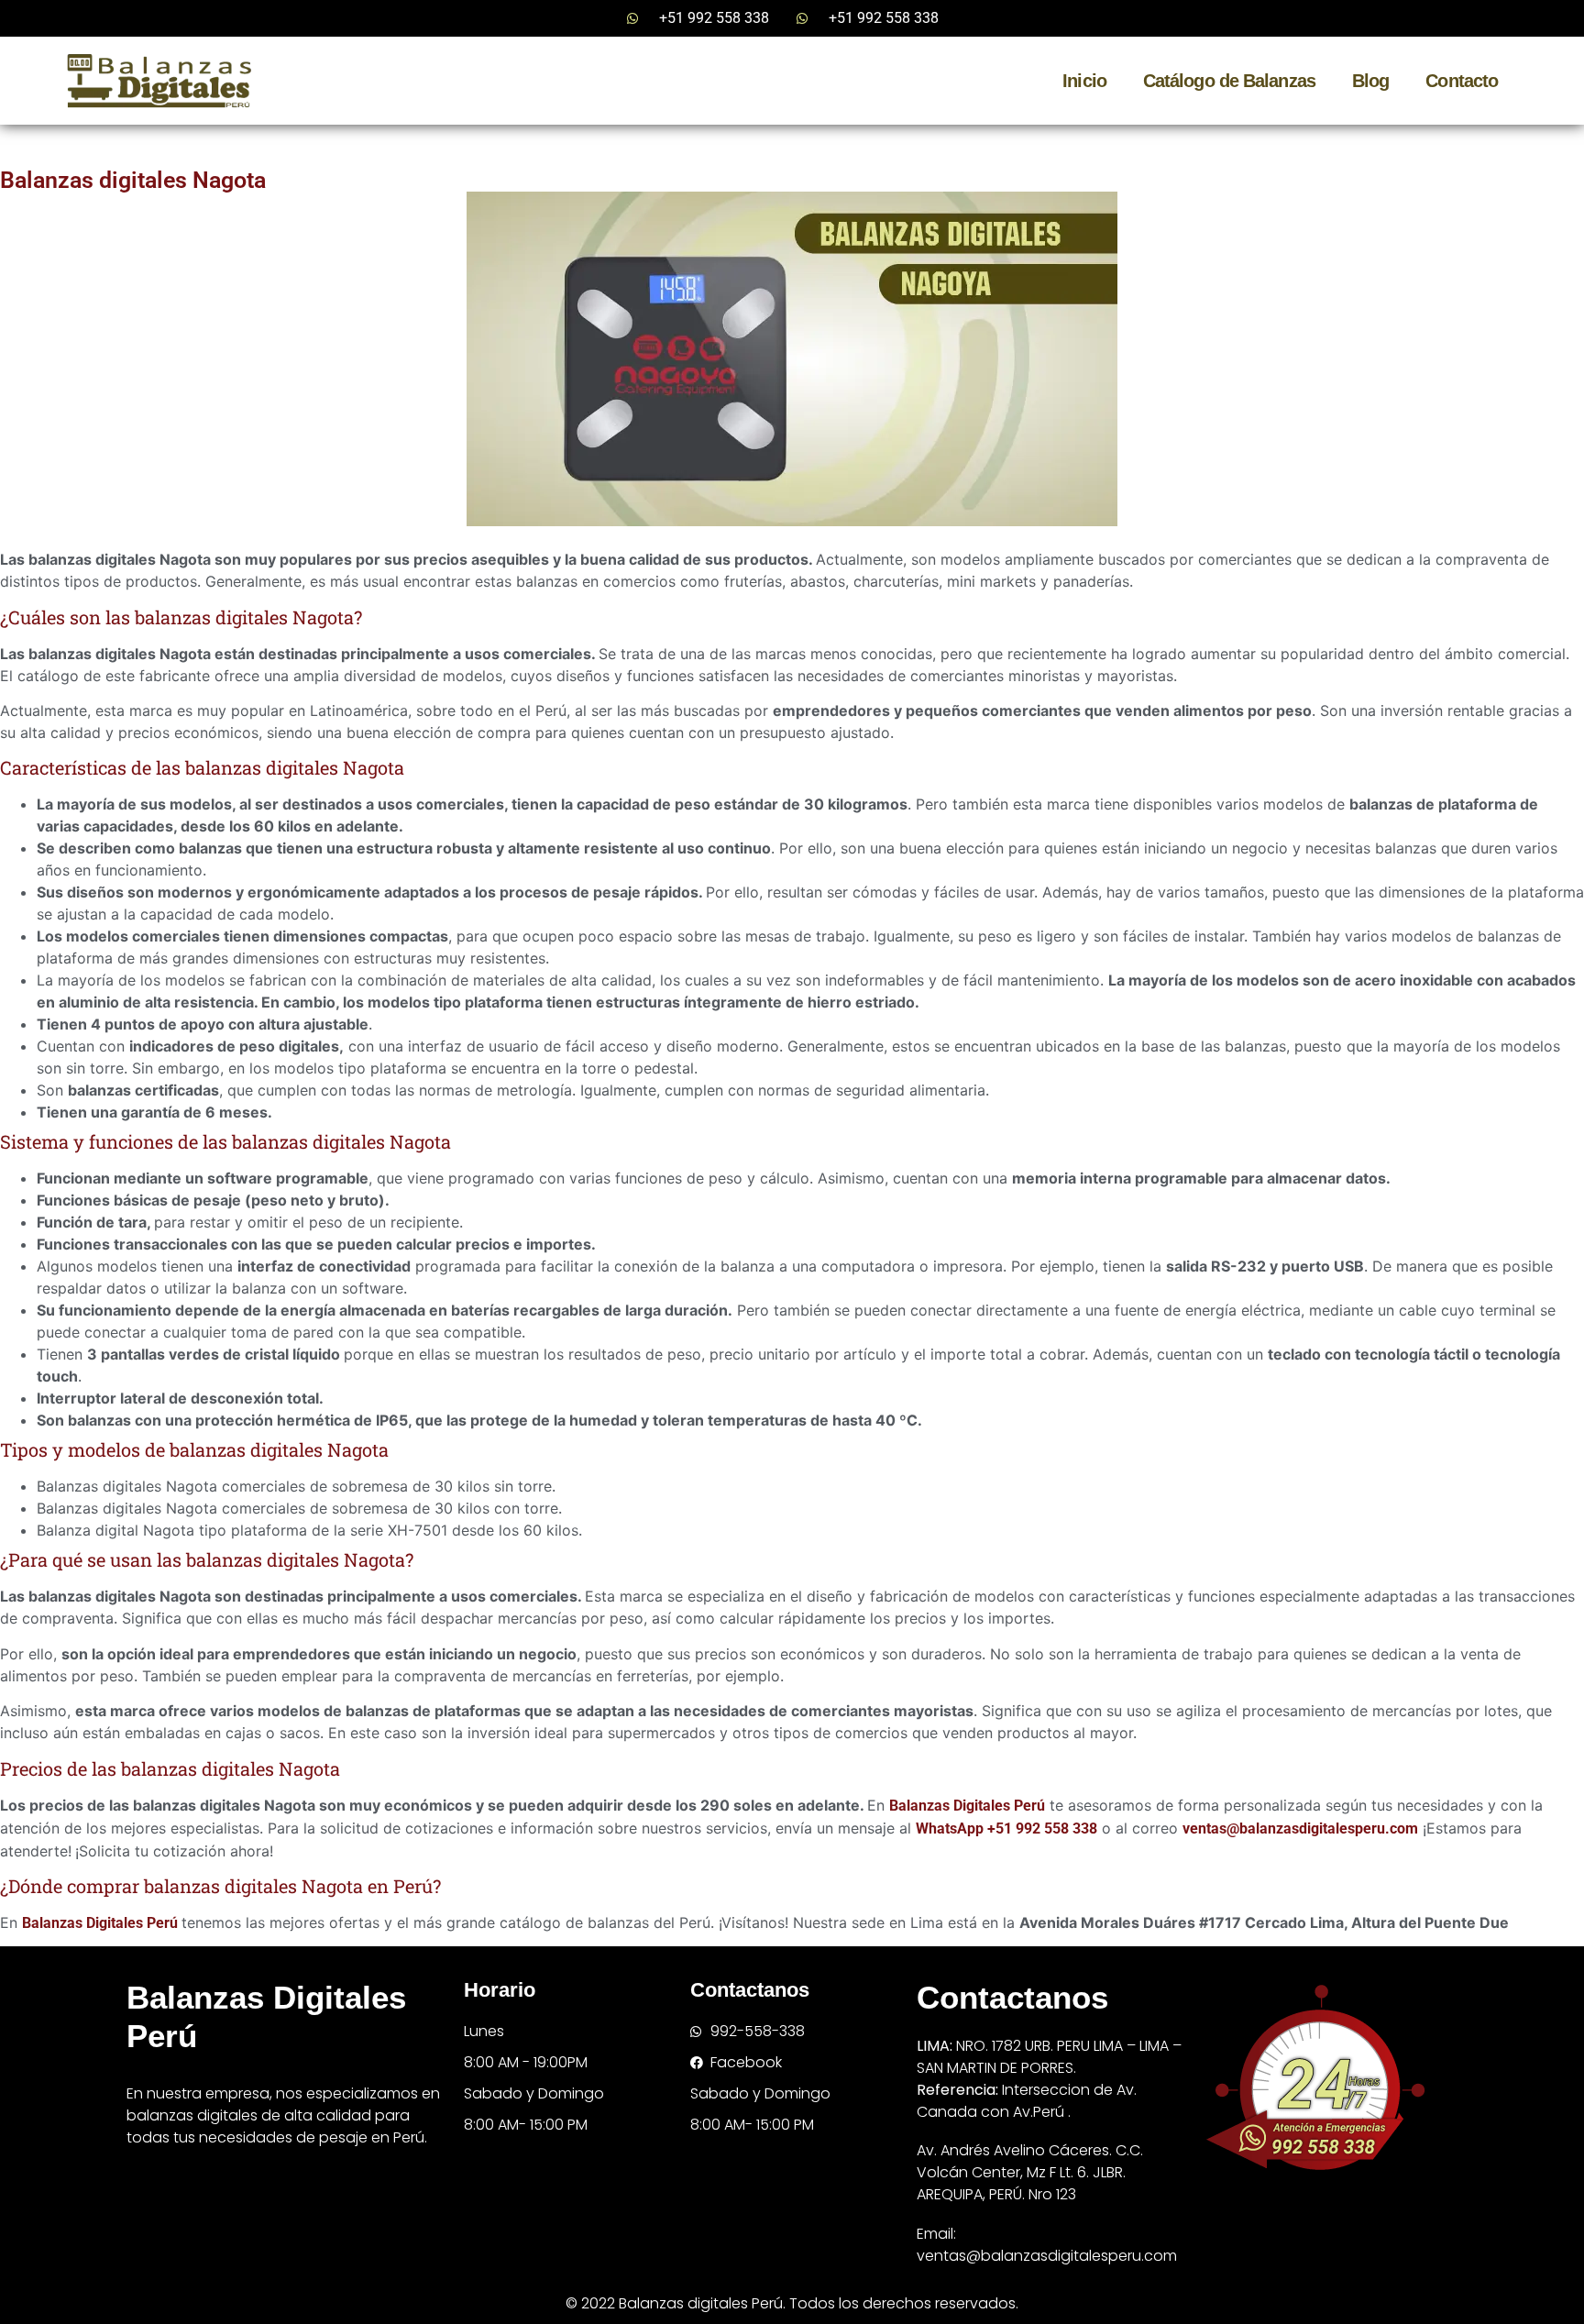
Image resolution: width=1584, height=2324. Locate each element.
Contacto (1462, 81)
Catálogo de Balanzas (1229, 81)
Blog (1370, 81)
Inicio (1084, 81)
